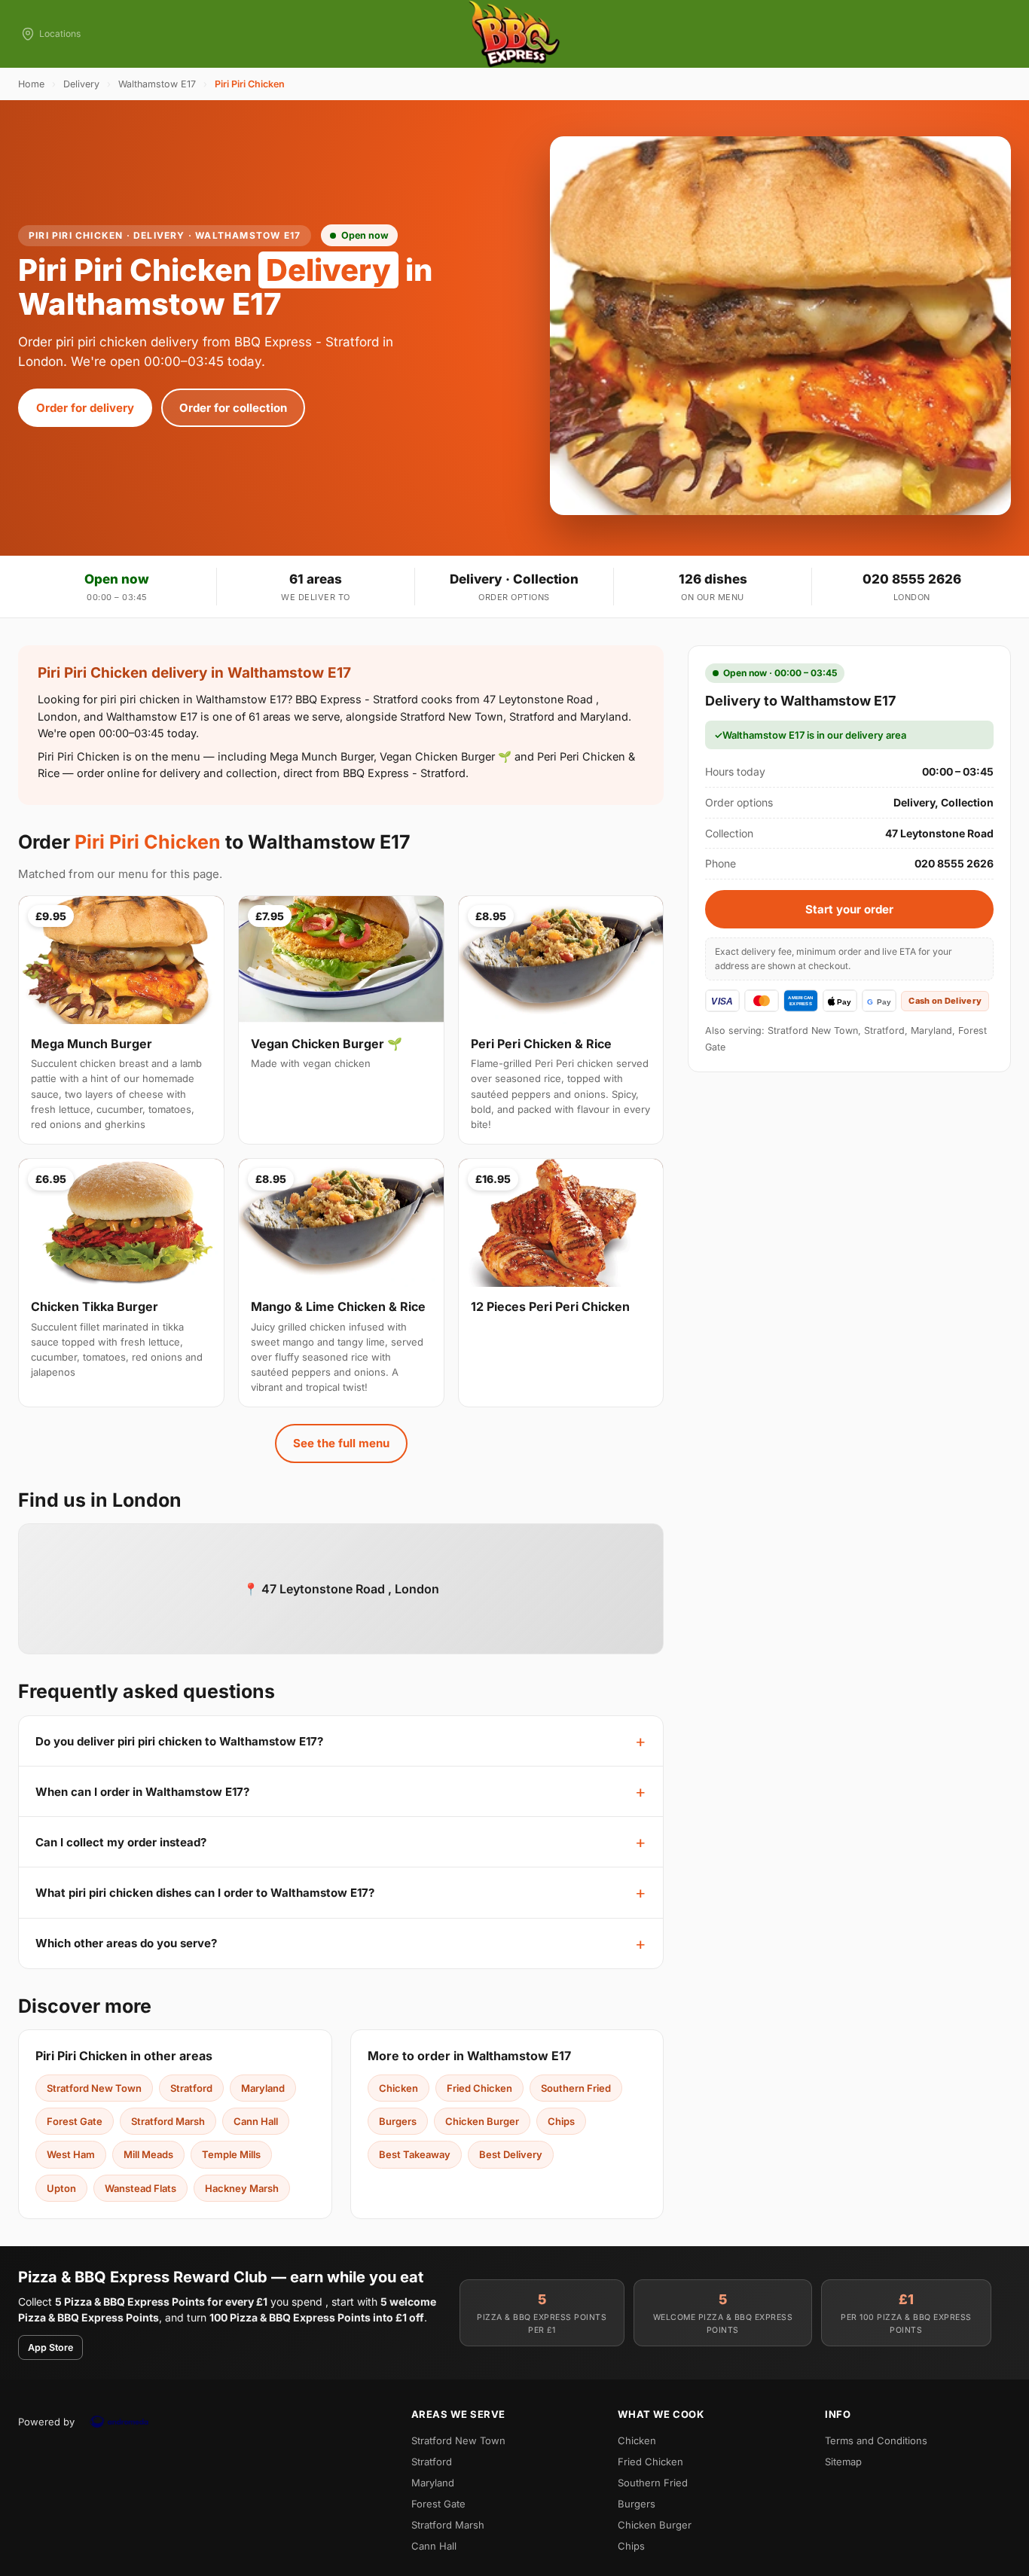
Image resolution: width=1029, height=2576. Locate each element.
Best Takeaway (415, 2154)
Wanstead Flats (140, 2188)
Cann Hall (256, 2121)
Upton (61, 2188)
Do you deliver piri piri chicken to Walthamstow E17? (179, 1741)
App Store (50, 2347)
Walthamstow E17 (157, 84)
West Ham (71, 2154)
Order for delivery (85, 408)
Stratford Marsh (168, 2121)
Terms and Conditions (876, 2440)
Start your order (849, 909)
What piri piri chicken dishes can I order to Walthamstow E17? (205, 1893)
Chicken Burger (482, 2121)
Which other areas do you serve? (126, 1943)
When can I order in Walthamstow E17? (142, 1792)
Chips (561, 2121)
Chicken (398, 2088)
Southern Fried (576, 2088)
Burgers (398, 2121)
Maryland (263, 2088)
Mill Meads (148, 2154)
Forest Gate (75, 2121)
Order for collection (233, 408)
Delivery (81, 84)
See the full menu (341, 1443)
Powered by (46, 2422)
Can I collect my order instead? (121, 1842)
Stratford (191, 2088)
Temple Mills (231, 2154)
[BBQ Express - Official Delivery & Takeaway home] (514, 34)
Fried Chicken (479, 2088)
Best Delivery (511, 2154)
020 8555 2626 (912, 579)
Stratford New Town (94, 2088)
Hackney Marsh (242, 2188)
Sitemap (843, 2462)
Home (31, 84)
